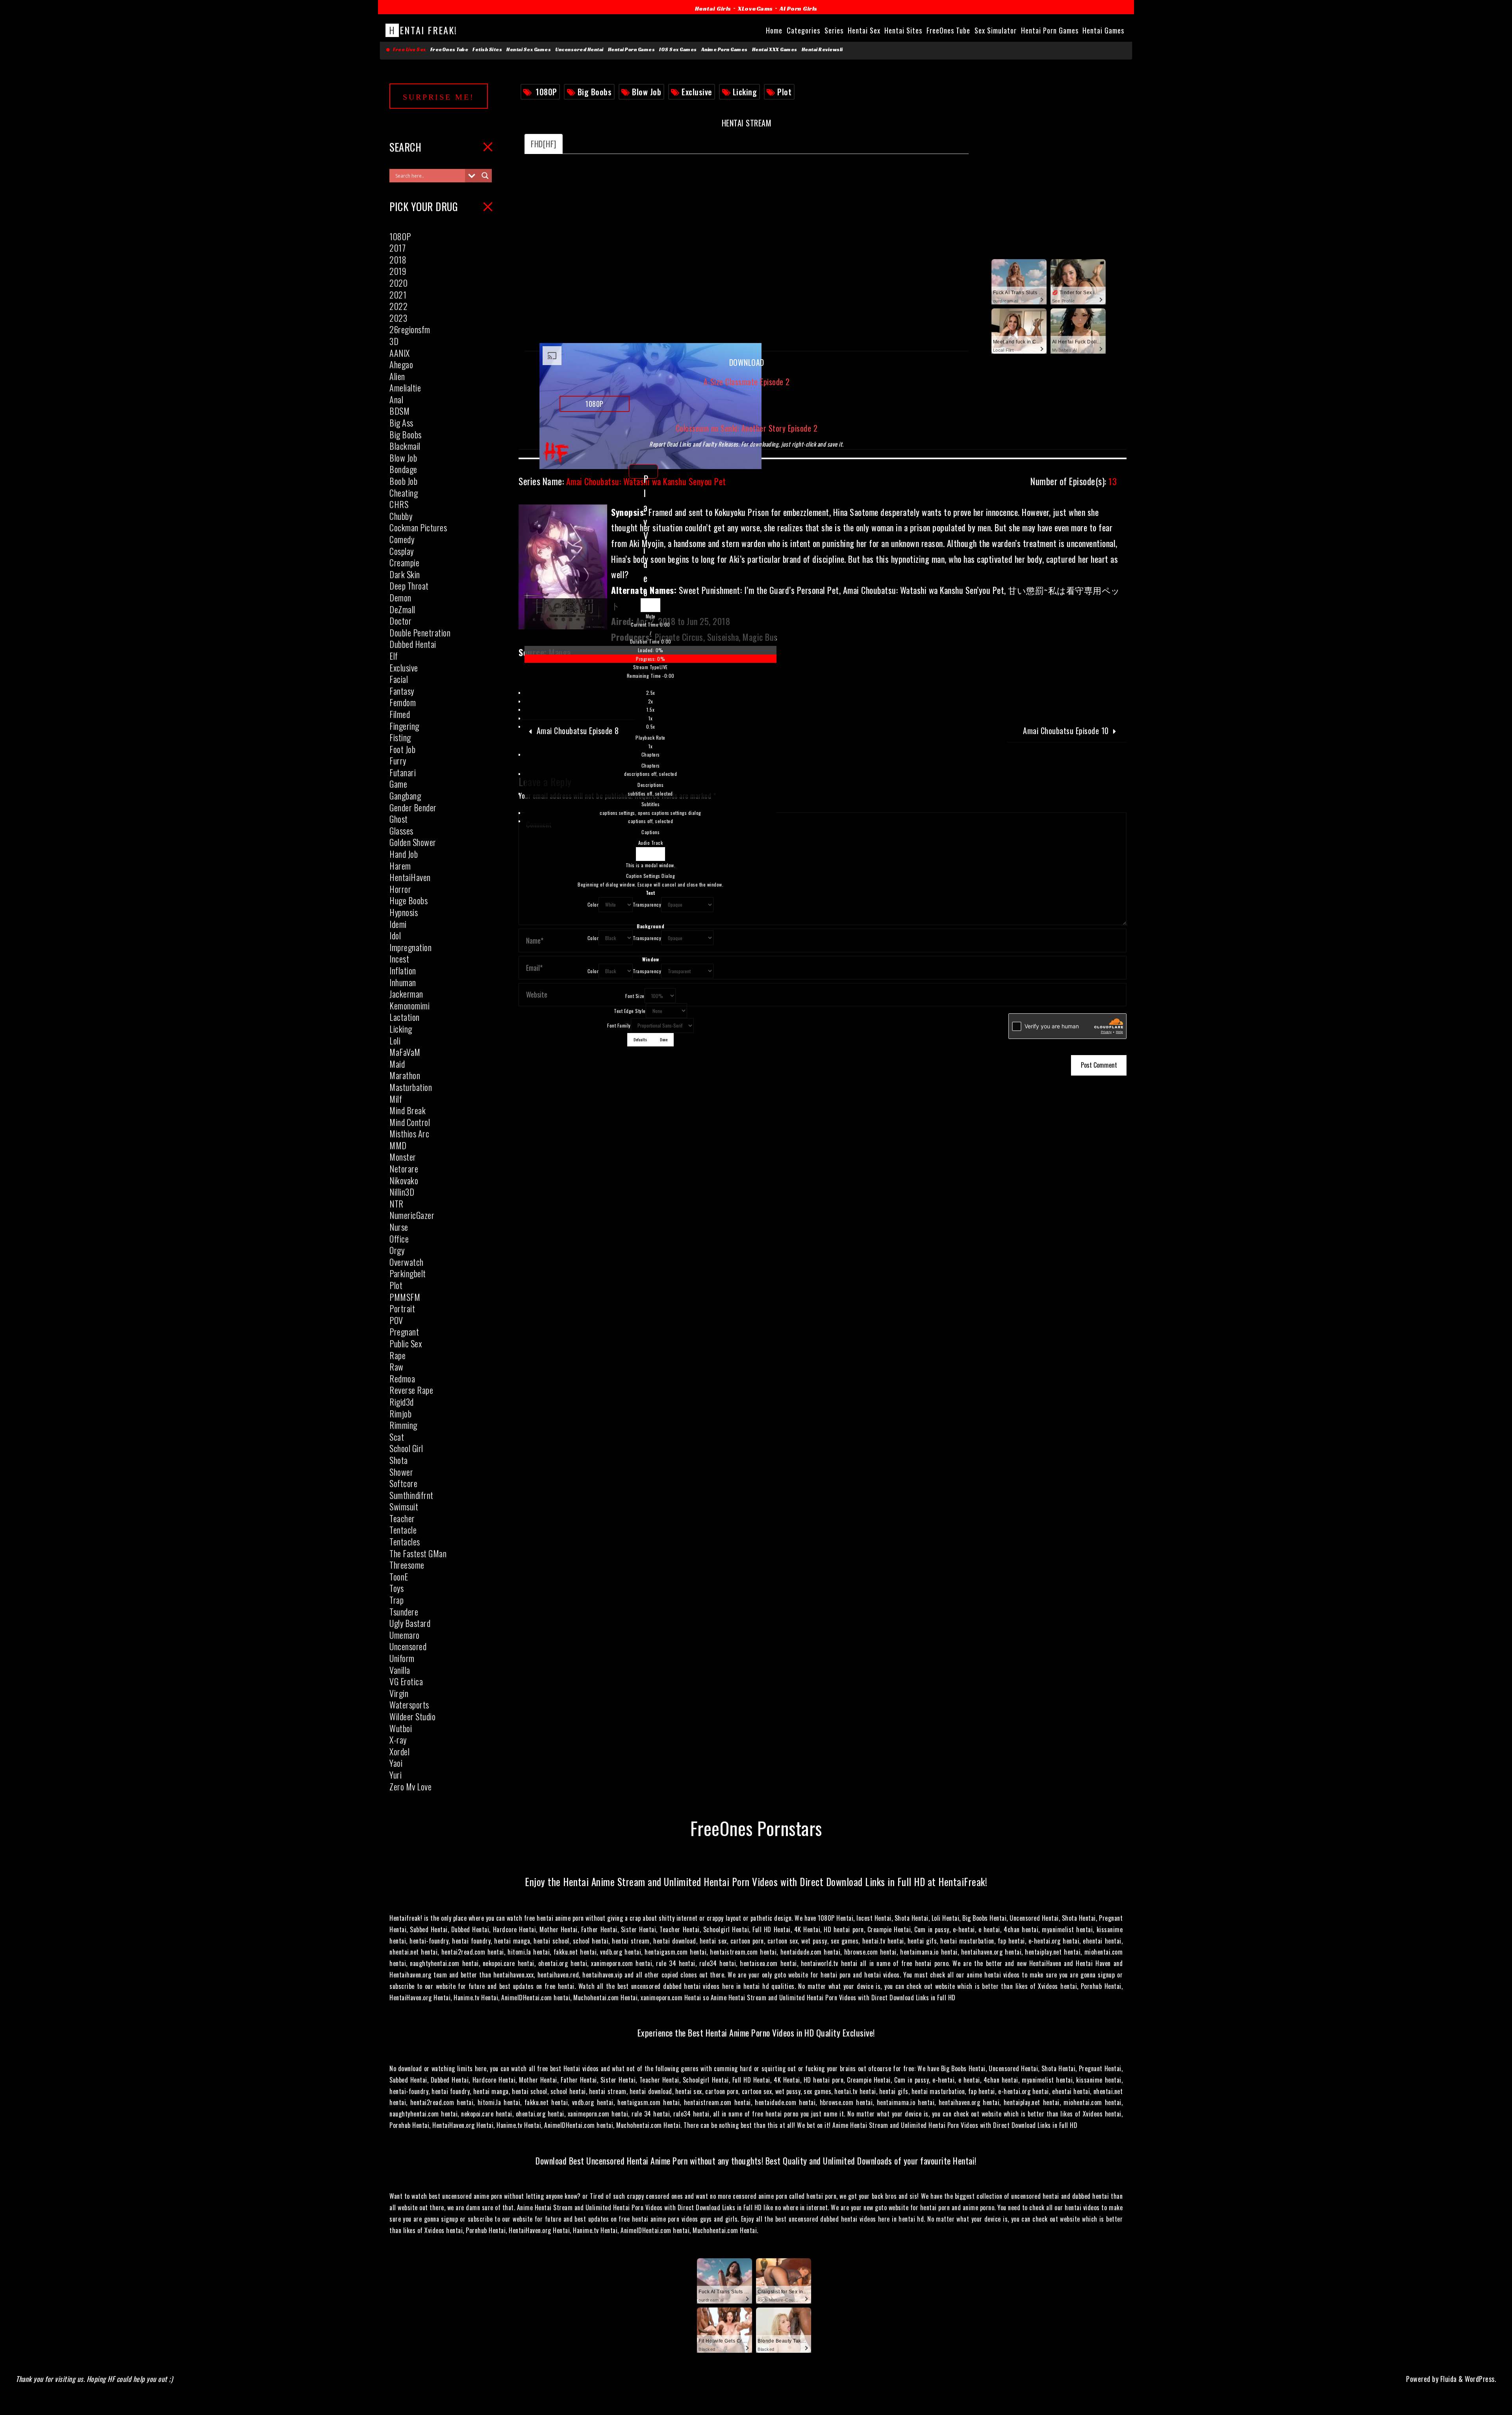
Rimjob (400, 1413)
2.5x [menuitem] (651, 693)
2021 (398, 295)
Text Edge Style (630, 1011)
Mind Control (410, 1122)
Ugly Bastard (410, 1623)
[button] (650, 616)
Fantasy (402, 691)
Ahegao (401, 364)
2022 (398, 306)
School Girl (406, 1448)
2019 (398, 271)
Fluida (1448, 2379)
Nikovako (404, 1180)
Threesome (407, 1565)
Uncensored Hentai (579, 50)
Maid (397, 1064)
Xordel (399, 1751)
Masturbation (411, 1087)
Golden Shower (413, 842)
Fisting (400, 737)
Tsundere (404, 1612)
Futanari (403, 772)
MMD (398, 1145)
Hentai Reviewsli (822, 50)
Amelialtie (405, 388)
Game (398, 784)
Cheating (404, 493)
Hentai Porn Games (632, 50)
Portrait (402, 1308)
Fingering (404, 726)
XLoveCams (755, 8)
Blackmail (405, 446)
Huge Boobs (409, 900)
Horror (400, 889)
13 (1074, 481)
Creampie (404, 562)
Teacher (402, 1518)
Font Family (619, 1025)
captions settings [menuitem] (650, 813)
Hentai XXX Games (775, 50)
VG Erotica (406, 1681)
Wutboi (401, 1728)
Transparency (647, 904)
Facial (399, 679)
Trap (397, 1600)
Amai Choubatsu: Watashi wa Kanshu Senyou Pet (622, 481)
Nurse (399, 1227)
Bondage (403, 469)
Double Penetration (420, 632)
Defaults (640, 1039)
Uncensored (408, 1646)
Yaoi (396, 1763)
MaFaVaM (405, 1052)
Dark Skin (405, 574)
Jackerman (406, 994)
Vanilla (400, 1670)
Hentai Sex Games (529, 50)
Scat (397, 1437)
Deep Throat (409, 586)
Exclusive (697, 92)
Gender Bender (413, 807)
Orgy (397, 1250)
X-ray (398, 1740)
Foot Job (402, 749)
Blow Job (647, 92)
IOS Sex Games (678, 50)
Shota (399, 1460)
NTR (397, 1204)
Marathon (405, 1075)
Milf (396, 1099)
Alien (397, 376)
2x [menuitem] (651, 701)
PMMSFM (405, 1297)
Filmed (400, 714)
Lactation (405, 1017)
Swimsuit (404, 1506)
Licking (745, 92)
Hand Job (404, 854)
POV (396, 1320)
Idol (395, 935)
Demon (400, 597)
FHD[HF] (544, 144)
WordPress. (1480, 2379)
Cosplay (402, 551)
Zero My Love (410, 1786)
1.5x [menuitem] (650, 709)
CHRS (399, 504)
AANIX (400, 353)
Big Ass (401, 423)
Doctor (400, 621)
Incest (399, 959)
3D (394, 341)
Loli (395, 1041)
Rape (397, 1355)
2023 (398, 318)
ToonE (399, 1577)
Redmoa (402, 1378)
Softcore (403, 1483)
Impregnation (410, 947)
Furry (398, 760)
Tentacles (405, 1541)
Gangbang (405, 796)
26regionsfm (410, 329)
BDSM (399, 411)
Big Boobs (595, 92)
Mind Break (408, 1110)
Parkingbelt (408, 1273)
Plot (784, 92)
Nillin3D (402, 1192)
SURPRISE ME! (439, 97)
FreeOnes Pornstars (756, 1828)
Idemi (398, 924)
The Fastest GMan (418, 1553)
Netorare (404, 1169)
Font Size (635, 996)
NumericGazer (412, 1215)
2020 (398, 283)
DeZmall (402, 609)
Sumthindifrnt (411, 1495)
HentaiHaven (410, 877)
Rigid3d (402, 1402)
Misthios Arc (409, 1133)
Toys (397, 1588)
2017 (397, 248)
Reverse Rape (411, 1390)
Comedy (402, 539)
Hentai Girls (713, 8)
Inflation (403, 970)
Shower (401, 1472)
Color (593, 904)
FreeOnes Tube (449, 50)
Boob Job (403, 481)
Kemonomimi (409, 1005)
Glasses (401, 831)
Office (399, 1239)
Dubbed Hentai (413, 644)
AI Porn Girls (799, 8)
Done (664, 1039)
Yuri (396, 1775)
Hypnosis (404, 912)
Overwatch (407, 1262)
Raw (397, 1367)
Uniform (402, 1658)
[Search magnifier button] (485, 176)
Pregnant (404, 1332)
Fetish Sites (487, 50)
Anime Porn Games (724, 50)
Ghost (399, 819)
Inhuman (403, 982)
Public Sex (406, 1343)
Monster (403, 1157)
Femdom (403, 702)
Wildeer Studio (412, 1716)
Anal (396, 399)
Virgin (399, 1693)
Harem (400, 866)
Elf (394, 656)
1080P (547, 92)
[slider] (650, 654)
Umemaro (405, 1635)
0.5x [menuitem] (651, 726)
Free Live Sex (408, 50)
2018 (398, 260)
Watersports (409, 1705)
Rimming (403, 1425)
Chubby (401, 516)
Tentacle (403, 1530)
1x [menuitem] (650, 718)
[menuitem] (650, 719)
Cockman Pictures (418, 527)
